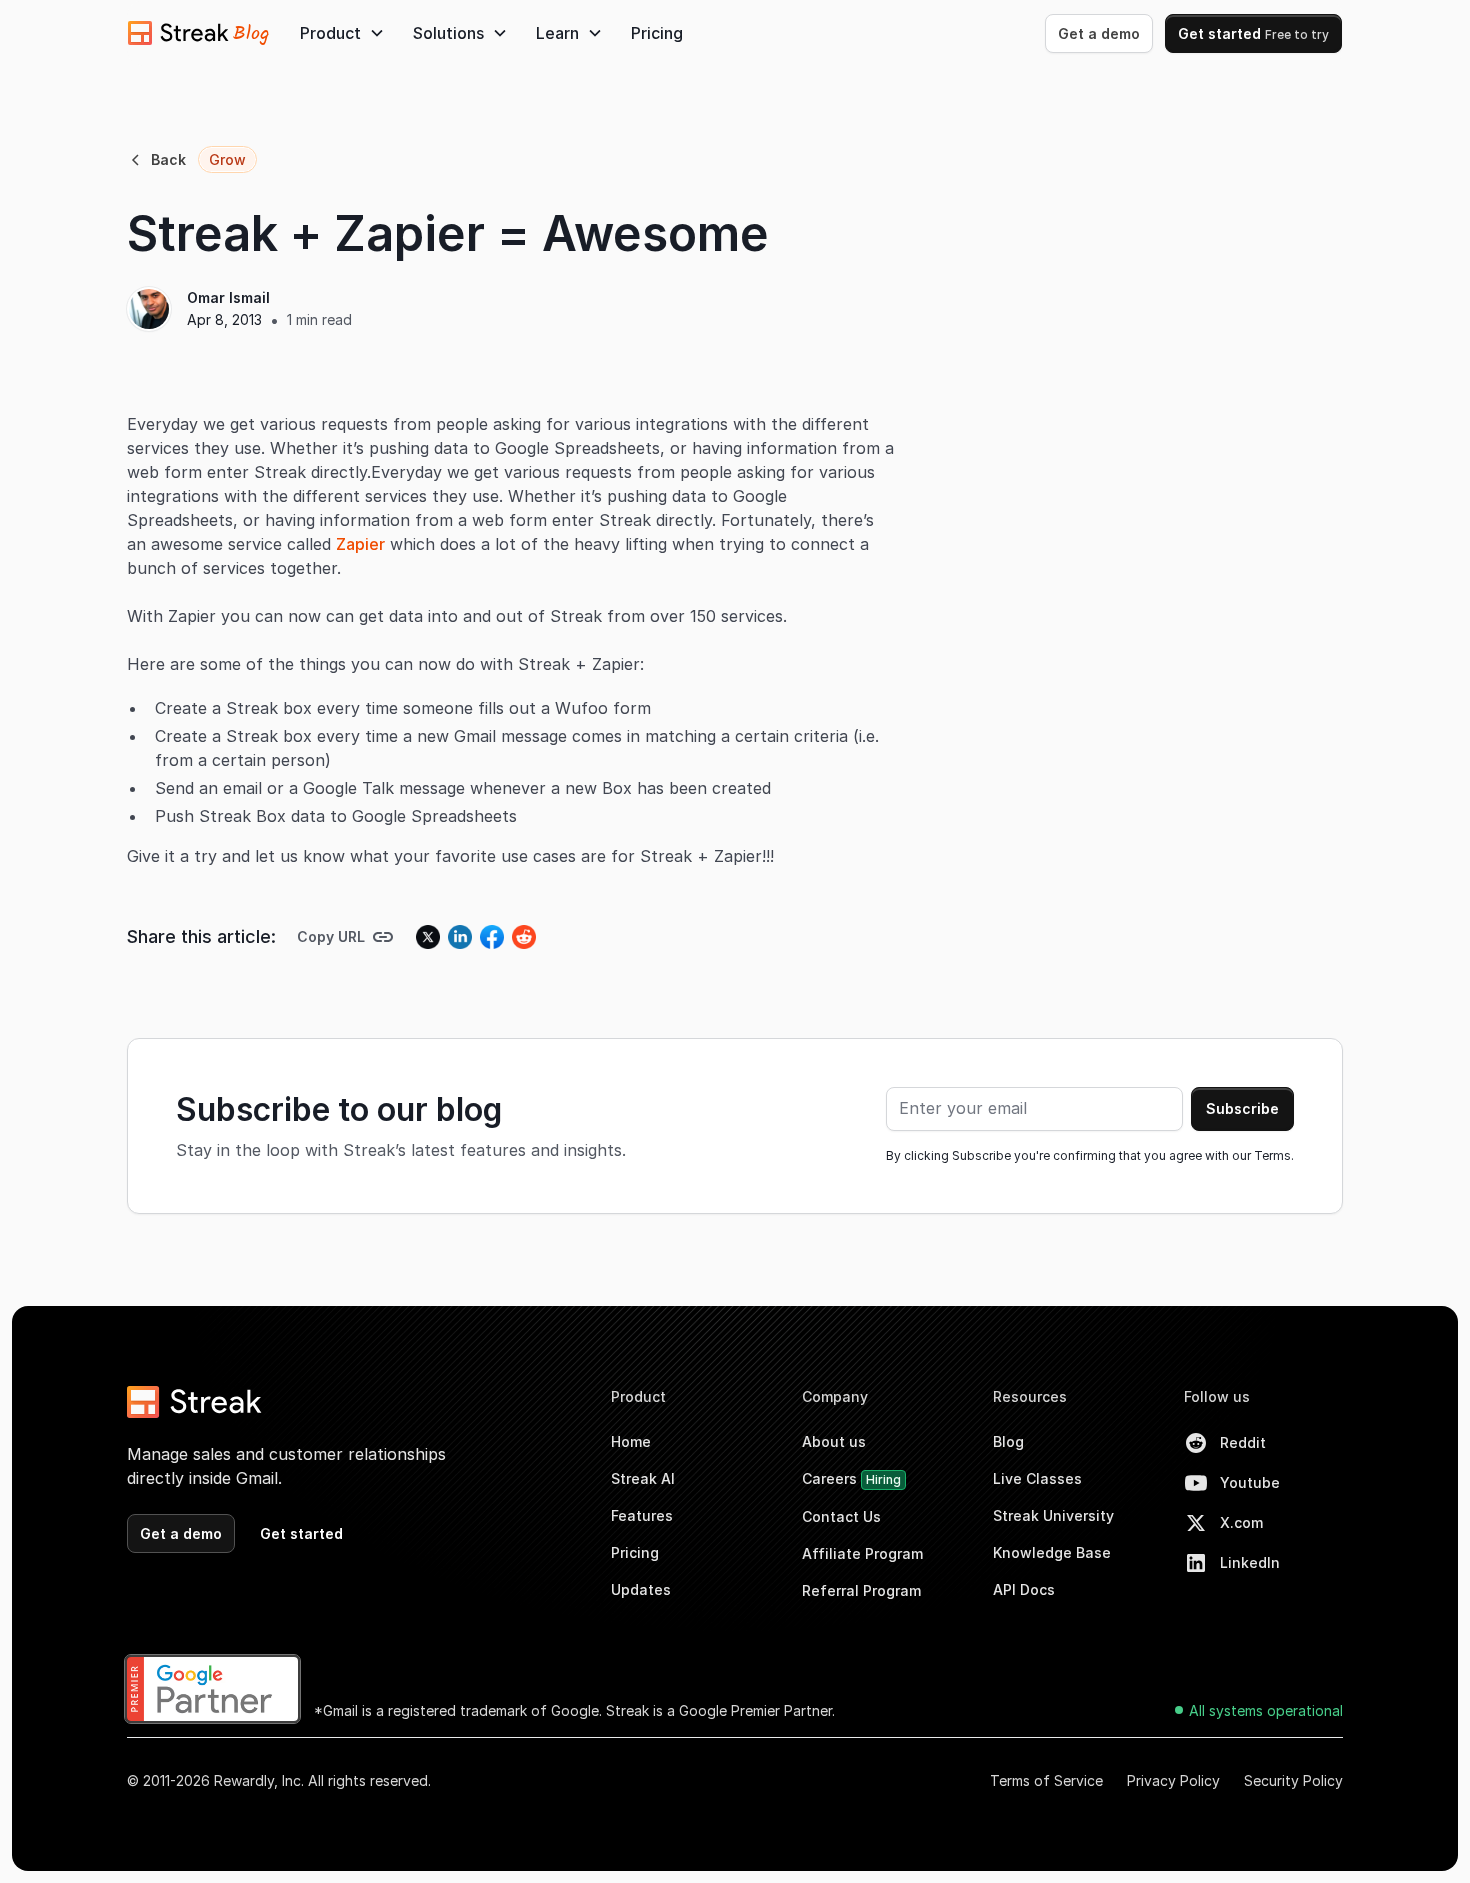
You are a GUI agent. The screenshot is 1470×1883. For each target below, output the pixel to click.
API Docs (1024, 1589)
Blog (1008, 1441)
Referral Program (861, 1590)
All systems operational (1266, 1710)
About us (834, 1441)
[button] (342, 33)
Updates (641, 1589)
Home (631, 1441)
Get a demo (1099, 33)
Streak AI (643, 1478)
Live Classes (1037, 1478)
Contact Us (841, 1516)
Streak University (1053, 1515)
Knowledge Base (1052, 1552)
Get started (1253, 33)
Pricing (657, 33)
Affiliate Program (862, 1553)
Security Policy (1293, 1780)
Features (642, 1515)
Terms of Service (1046, 1780)
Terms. (1274, 1155)
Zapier (360, 544)
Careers (851, 1478)
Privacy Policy (1173, 1780)
